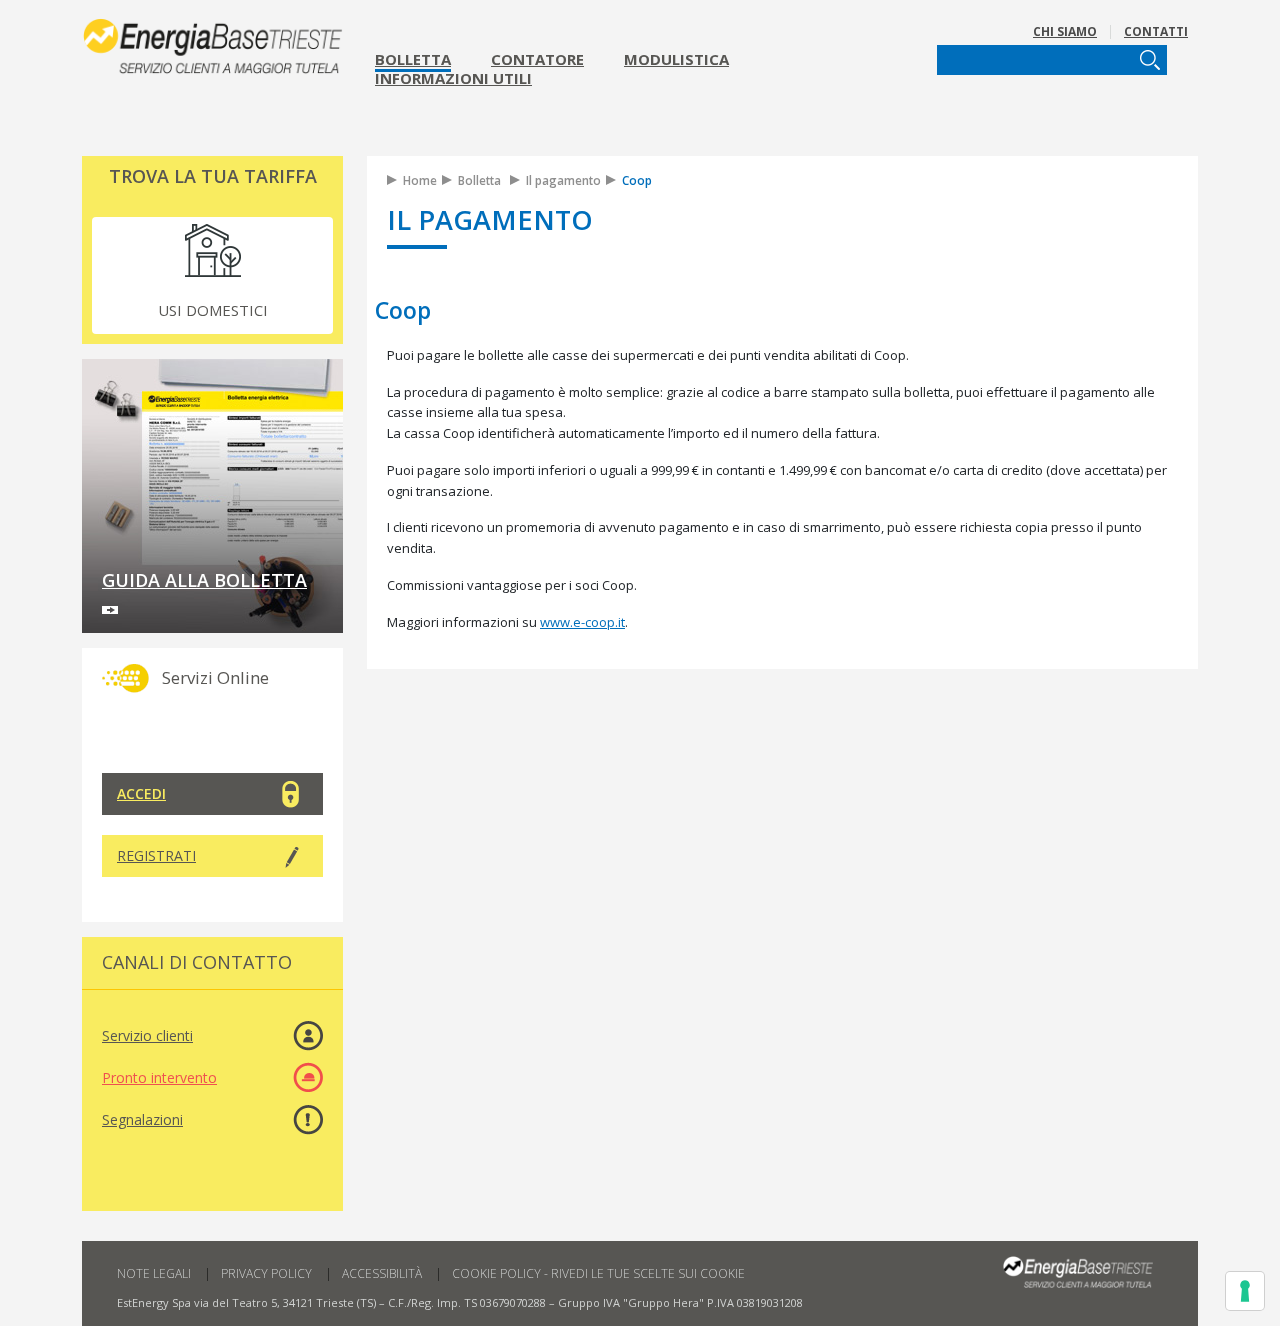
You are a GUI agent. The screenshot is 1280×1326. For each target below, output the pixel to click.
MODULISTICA (676, 59)
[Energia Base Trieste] (212, 41)
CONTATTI (1156, 31)
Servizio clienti (147, 1035)
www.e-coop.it (582, 622)
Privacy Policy (266, 1273)
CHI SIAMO (1065, 31)
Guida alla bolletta (204, 580)
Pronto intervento (159, 1077)
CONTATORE (537, 59)
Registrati (156, 855)
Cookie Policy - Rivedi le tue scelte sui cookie (598, 1273)
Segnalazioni (142, 1119)
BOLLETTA (413, 59)
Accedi (141, 793)
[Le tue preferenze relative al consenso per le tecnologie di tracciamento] (1245, 1291)
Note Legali (154, 1273)
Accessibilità (382, 1273)
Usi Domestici (213, 310)
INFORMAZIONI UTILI (453, 78)
